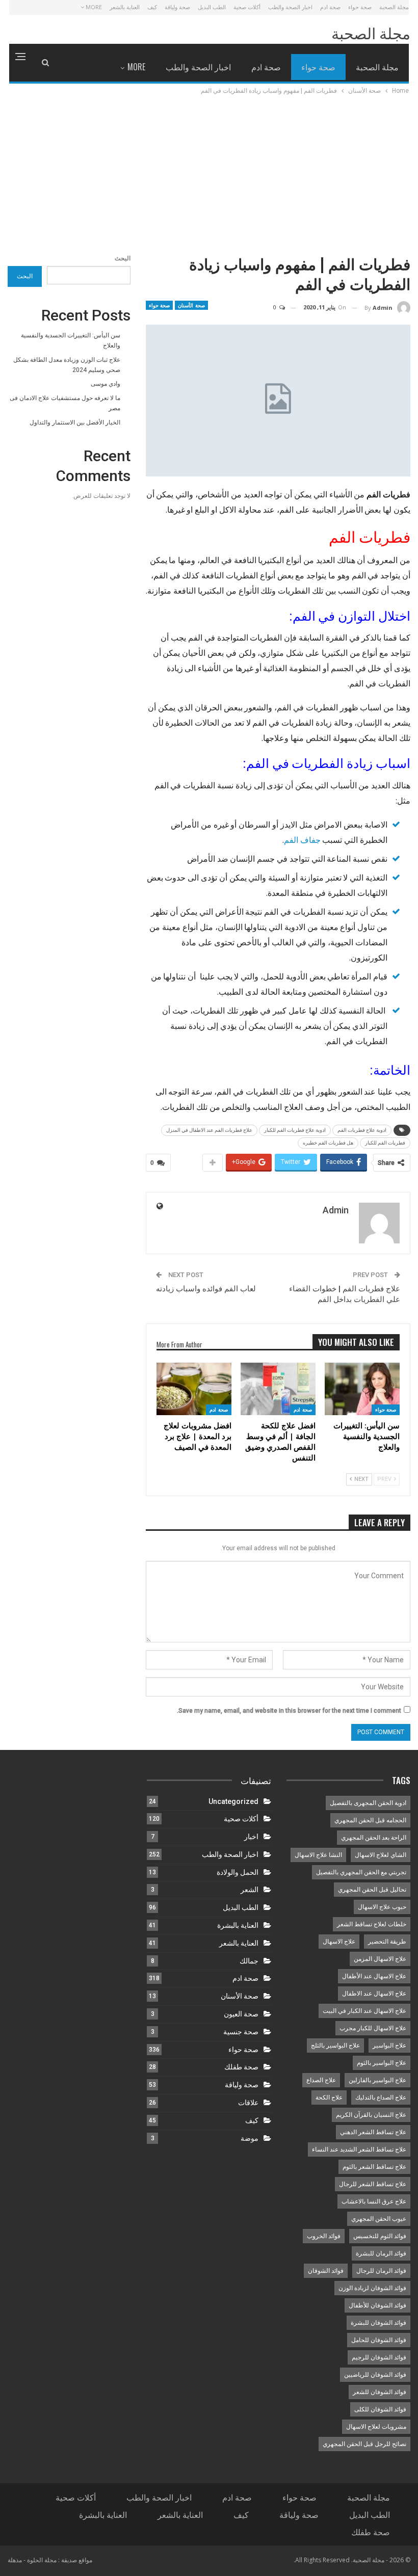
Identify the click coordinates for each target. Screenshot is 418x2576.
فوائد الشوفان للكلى (380, 2409)
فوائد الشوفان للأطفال (377, 2305)
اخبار (251, 1837)
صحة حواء (360, 7)
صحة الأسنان (191, 305)
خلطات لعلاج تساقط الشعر (372, 1924)
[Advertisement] (209, 173)
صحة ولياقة (177, 7)
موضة (250, 2138)
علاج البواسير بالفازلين (377, 2080)
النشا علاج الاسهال (318, 1855)
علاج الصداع (321, 2080)
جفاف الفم (302, 840)
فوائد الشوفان (326, 2271)
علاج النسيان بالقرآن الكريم (371, 2115)
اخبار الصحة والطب (290, 7)
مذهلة (15, 2560)
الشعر (250, 1890)
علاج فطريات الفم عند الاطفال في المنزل (209, 1130)
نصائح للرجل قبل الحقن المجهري (364, 2444)
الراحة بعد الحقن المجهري (374, 1838)
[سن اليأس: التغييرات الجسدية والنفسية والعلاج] (362, 1389)
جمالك (249, 1961)
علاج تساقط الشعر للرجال (373, 2184)
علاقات (248, 2103)
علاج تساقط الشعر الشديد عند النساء (359, 2149)
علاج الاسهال (339, 1942)
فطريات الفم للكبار (385, 1143)
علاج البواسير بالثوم (382, 2063)
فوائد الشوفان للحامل (379, 2340)
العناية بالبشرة (238, 1925)
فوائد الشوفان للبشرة (378, 2323)
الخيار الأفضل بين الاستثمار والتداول (75, 422)
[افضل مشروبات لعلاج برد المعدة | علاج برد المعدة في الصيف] (194, 1389)
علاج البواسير (389, 2046)
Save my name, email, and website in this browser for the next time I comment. (289, 1711)
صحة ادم (330, 7)
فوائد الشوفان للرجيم (379, 2357)
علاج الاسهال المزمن (380, 1959)
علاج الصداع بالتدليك (381, 2097)
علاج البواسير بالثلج (335, 2046)
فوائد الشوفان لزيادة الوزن (372, 2288)
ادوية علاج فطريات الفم (362, 1130)
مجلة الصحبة (394, 7)
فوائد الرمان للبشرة (381, 2253)
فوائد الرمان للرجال (381, 2271)
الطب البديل (212, 7)
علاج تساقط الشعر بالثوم (374, 2167)
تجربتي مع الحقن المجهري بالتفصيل (361, 1872)
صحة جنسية (241, 2032)
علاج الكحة (329, 2097)
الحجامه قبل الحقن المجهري (370, 1820)
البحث (123, 258)
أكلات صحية (247, 7)
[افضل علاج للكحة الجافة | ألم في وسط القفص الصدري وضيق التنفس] (278, 1389)
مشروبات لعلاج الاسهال (376, 2427)
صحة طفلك (241, 2067)
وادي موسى (106, 384)
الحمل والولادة (238, 1872)
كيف (152, 7)
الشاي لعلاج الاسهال (381, 1855)
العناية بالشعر (125, 7)
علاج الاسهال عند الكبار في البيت (364, 2011)
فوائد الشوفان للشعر (380, 2392)
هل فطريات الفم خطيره (328, 1143)
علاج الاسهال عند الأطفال (374, 1976)
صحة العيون (241, 2014)
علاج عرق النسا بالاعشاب (374, 2201)
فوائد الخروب (324, 2236)
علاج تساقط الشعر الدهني (373, 2132)
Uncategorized (233, 1801)
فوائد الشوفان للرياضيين (375, 2375)
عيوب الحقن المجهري (379, 2219)
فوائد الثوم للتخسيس (380, 2236)
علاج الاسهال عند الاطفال (374, 1994)
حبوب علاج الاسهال (382, 1907)
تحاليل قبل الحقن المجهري (372, 1890)
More (93, 7)
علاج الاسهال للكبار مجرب (373, 2028)
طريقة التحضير (387, 1942)
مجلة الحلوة (42, 2560)
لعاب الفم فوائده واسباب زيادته (206, 1289)
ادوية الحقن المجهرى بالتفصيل (368, 1803)
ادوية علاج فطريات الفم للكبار (295, 1130)
